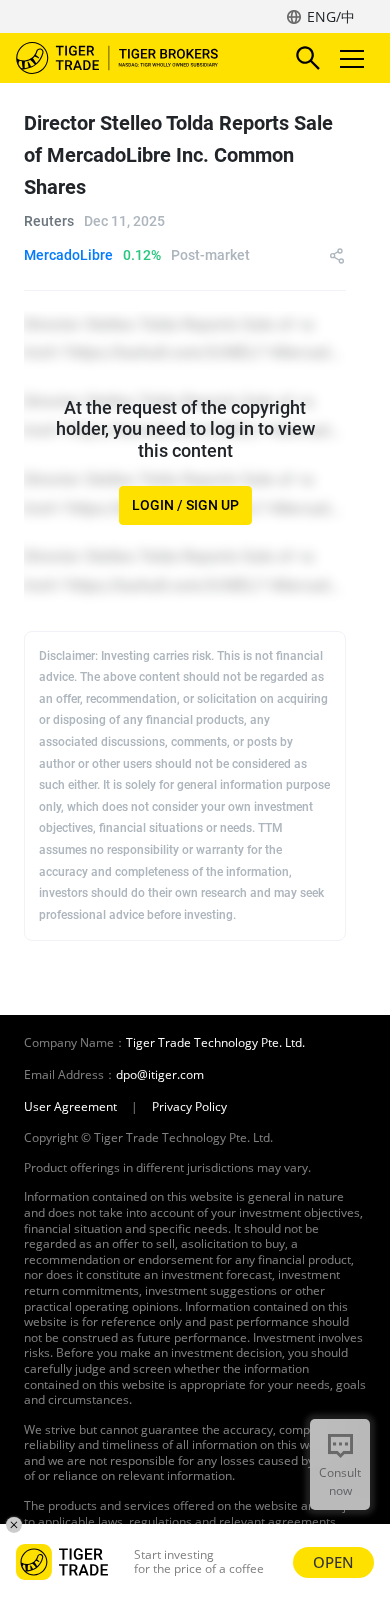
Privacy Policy (189, 1107)
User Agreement (70, 1107)
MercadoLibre (68, 255)
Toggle (354, 58)
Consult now (340, 1481)
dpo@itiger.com (160, 1075)
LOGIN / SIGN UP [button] (185, 505)
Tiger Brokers (131, 58)
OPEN (333, 1562)
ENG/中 (331, 16)
